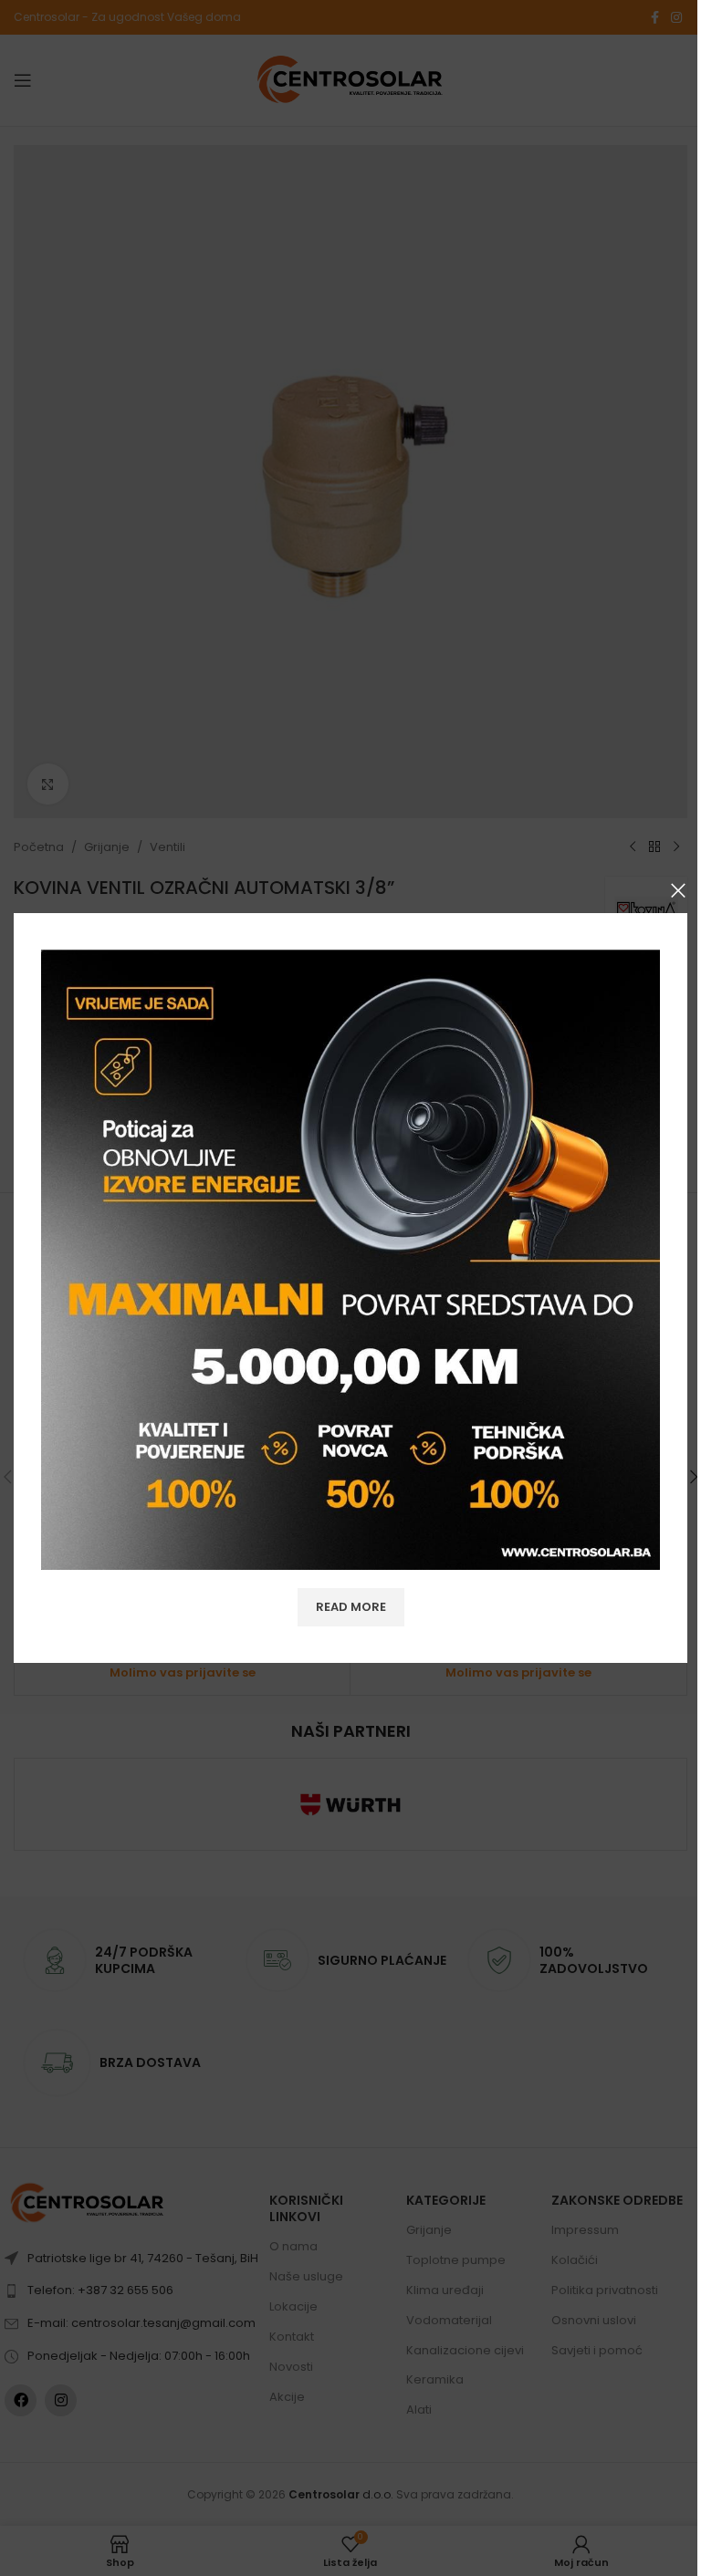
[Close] (678, 890)
